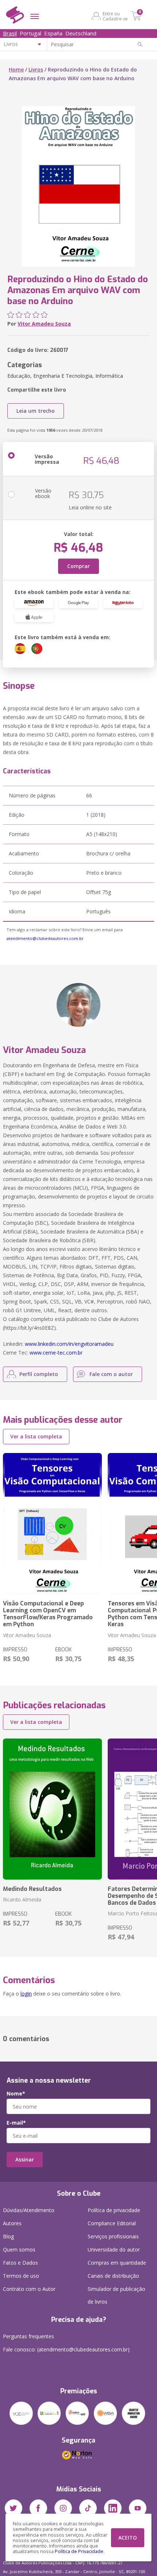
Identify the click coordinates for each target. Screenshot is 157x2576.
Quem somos (19, 2249)
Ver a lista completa (36, 1436)
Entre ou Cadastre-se (115, 16)
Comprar (78, 566)
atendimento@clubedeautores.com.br (45, 938)
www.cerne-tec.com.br (56, 1353)
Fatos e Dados (20, 2263)
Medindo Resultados (32, 1889)
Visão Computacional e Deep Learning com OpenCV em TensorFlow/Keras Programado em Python (48, 1614)
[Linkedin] (113, 2508)
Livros (36, 69)
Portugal (30, 33)
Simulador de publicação (116, 2295)
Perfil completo (39, 1374)
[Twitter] (14, 2508)
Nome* (16, 2094)
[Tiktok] (88, 2508)
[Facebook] (38, 2508)
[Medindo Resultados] (52, 1809)
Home (16, 69)
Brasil (10, 33)
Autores (12, 2223)
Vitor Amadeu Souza (44, 324)
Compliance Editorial (112, 2223)
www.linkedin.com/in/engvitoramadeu (69, 1344)
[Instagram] (63, 2508)
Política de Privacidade (79, 2551)
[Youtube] (138, 2508)
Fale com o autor (111, 1374)
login (26, 1994)
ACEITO (128, 2538)
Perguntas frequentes (28, 2336)
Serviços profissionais (113, 2236)
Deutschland (81, 33)
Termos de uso (21, 2276)
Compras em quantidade (117, 2263)
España (53, 33)
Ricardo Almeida (22, 1899)
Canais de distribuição (113, 2276)
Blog (8, 2236)
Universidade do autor (114, 2249)
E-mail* (16, 2123)
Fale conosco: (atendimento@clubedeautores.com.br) (66, 2349)
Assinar (25, 2159)
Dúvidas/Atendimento (29, 2210)
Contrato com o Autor (29, 2289)
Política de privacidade (114, 2210)
